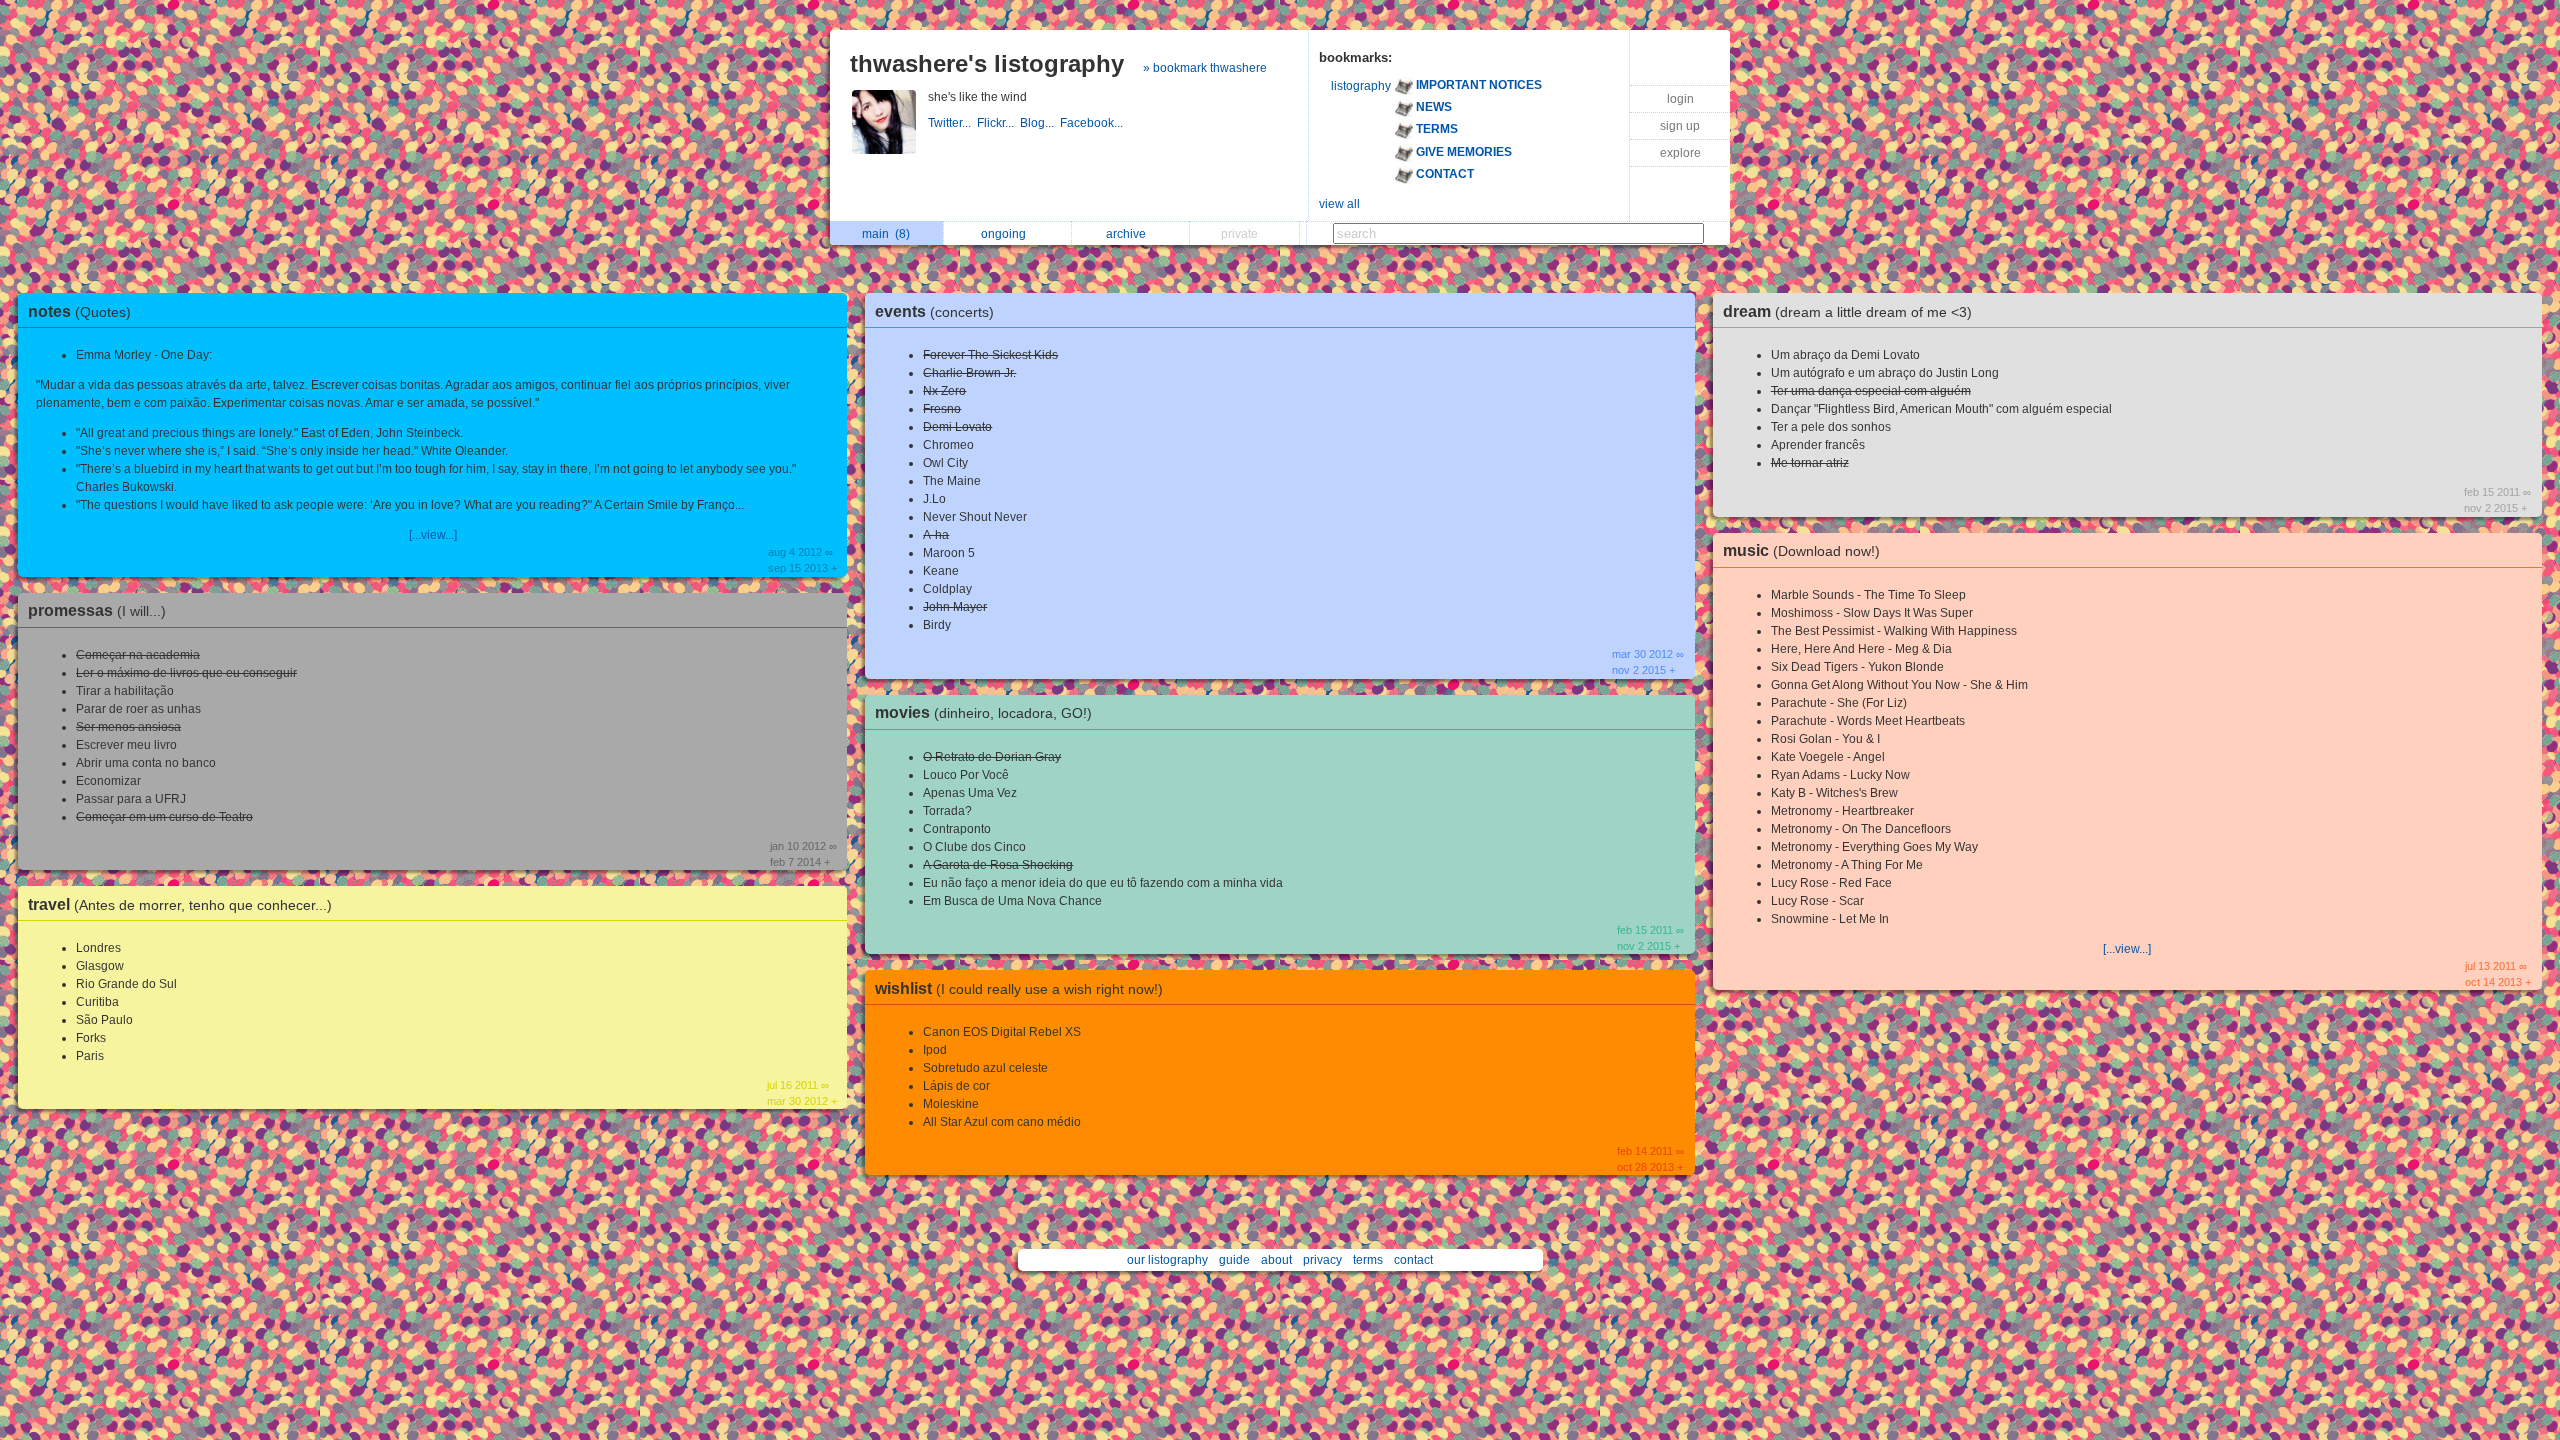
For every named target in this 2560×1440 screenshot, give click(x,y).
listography (1361, 86)
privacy (1322, 1260)
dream (1847, 311)
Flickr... (998, 123)
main (886, 234)
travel (180, 904)
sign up (1680, 126)
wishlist (1019, 988)
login (1680, 99)
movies (983, 712)
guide (1234, 1260)
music (1801, 550)
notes (79, 311)
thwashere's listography (987, 63)
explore (1680, 153)
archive (1129, 234)
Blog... (1040, 123)
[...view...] (433, 535)
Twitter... (952, 123)
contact (1413, 1260)
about (1276, 1260)
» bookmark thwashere (1205, 68)
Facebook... (1093, 123)
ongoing (1006, 234)
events (934, 311)
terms (1368, 1260)
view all (1339, 204)
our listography (1167, 1260)
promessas (97, 610)
